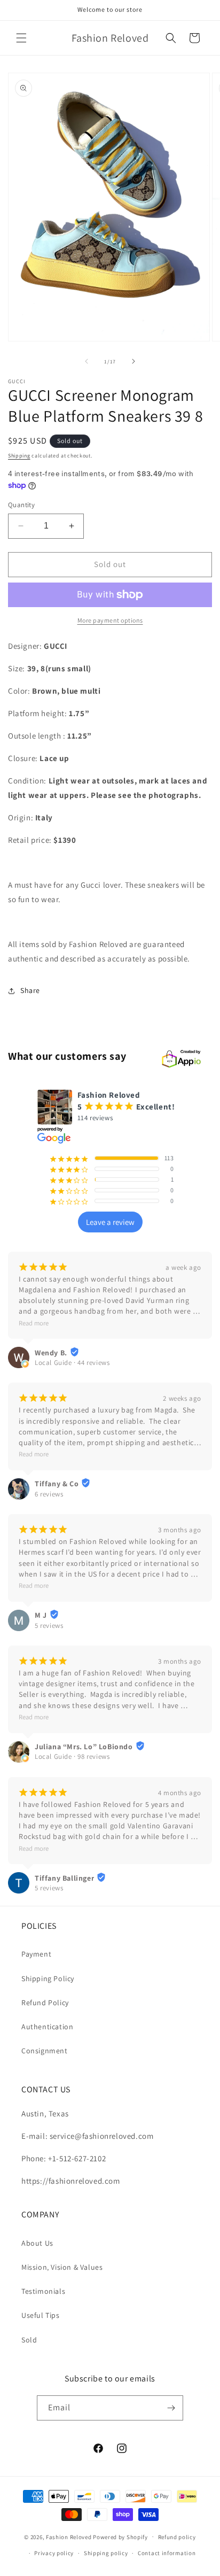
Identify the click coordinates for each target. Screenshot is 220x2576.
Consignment (45, 2051)
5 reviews (49, 1625)
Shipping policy (106, 2553)
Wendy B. (51, 1353)
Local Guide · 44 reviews (72, 1363)
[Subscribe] (171, 2408)
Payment (36, 1954)
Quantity (21, 505)
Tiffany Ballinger (64, 1878)
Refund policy (177, 2537)
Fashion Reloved (69, 2536)
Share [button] (30, 990)
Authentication (47, 2027)
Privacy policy (54, 2553)
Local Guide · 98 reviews (72, 1756)
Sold (29, 2340)
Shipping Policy (48, 1978)
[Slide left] (87, 361)
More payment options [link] (110, 620)
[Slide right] (133, 361)
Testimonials (43, 2291)
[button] (21, 38)
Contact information (167, 2553)
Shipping (19, 456)
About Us (37, 2243)
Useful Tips (41, 2315)
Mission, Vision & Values (62, 2267)
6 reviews (49, 1494)
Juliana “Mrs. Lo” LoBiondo (84, 1747)
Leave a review (110, 1222)
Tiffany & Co (57, 1484)
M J (41, 1615)
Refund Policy (45, 2003)
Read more (34, 1323)
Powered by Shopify (120, 2536)
